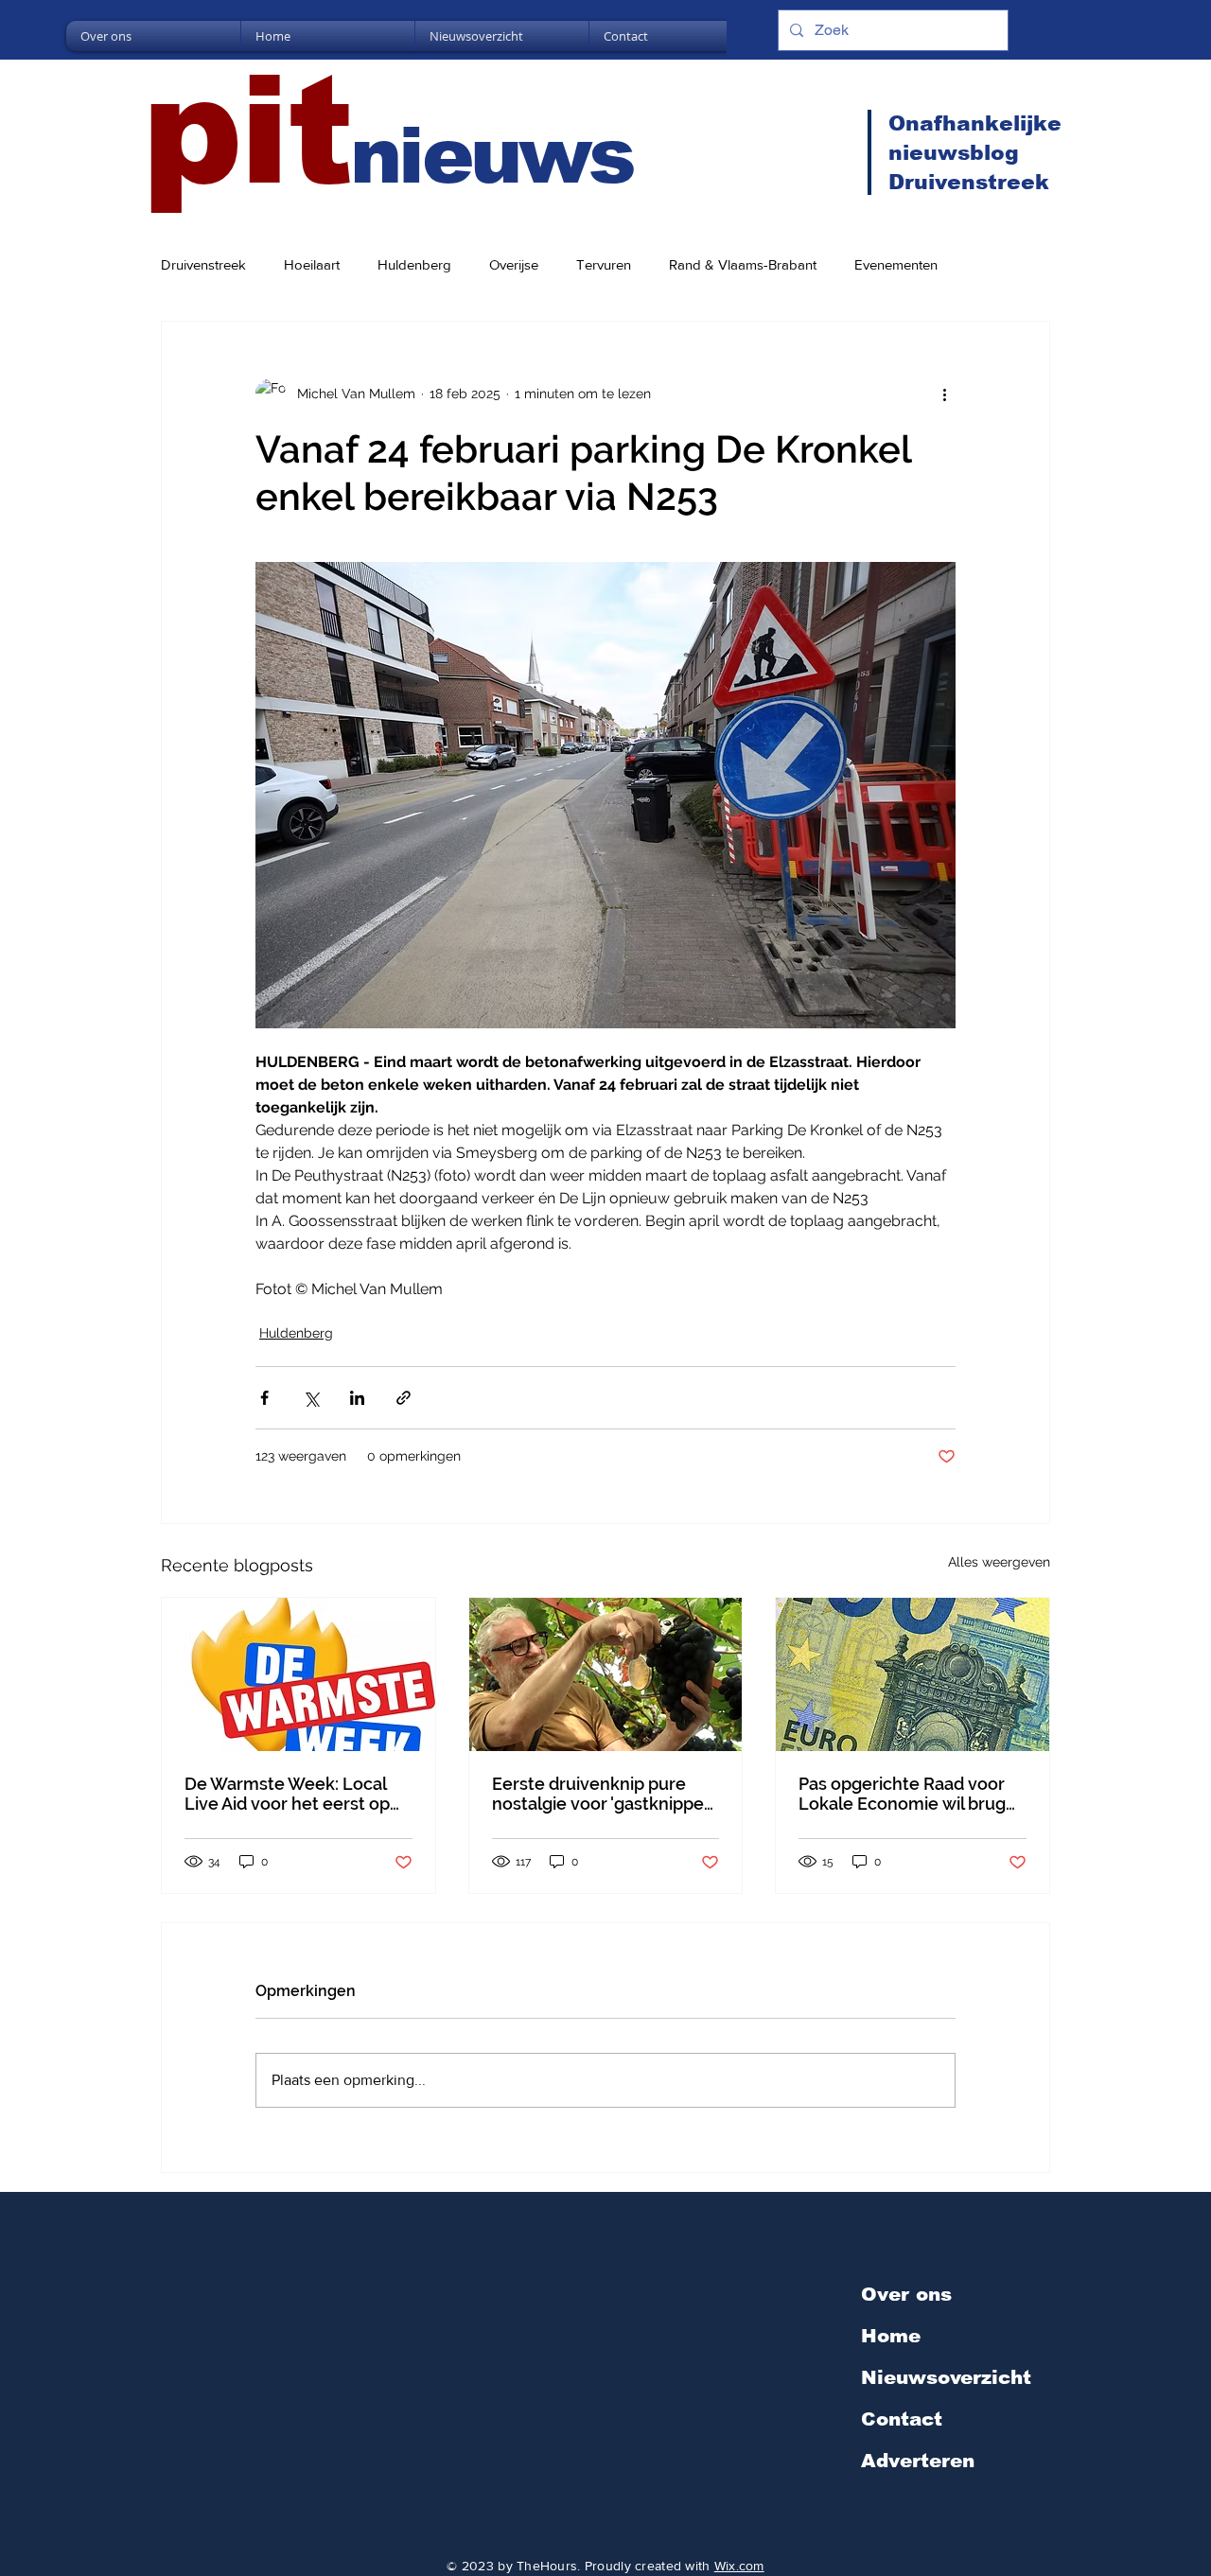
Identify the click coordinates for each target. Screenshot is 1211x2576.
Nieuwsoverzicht (946, 2377)
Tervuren (604, 264)
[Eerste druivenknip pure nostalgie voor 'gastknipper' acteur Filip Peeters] (606, 1674)
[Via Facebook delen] (264, 1398)
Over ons (906, 2294)
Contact (902, 2419)
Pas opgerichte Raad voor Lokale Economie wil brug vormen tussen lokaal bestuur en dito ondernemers (902, 1794)
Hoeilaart (312, 264)
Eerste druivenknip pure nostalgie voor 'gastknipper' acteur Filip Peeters (603, 1794)
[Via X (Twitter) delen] (311, 1398)
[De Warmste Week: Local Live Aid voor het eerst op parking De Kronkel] (298, 1674)
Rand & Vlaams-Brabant (743, 264)
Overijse (514, 264)
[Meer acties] (944, 394)
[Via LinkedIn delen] (357, 1398)
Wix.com (739, 2566)
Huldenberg (414, 264)
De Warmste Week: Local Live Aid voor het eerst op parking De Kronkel (287, 1794)
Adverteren (918, 2461)
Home (891, 2336)
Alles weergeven (999, 1562)
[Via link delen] (404, 1398)
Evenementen (896, 264)
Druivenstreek (203, 264)
